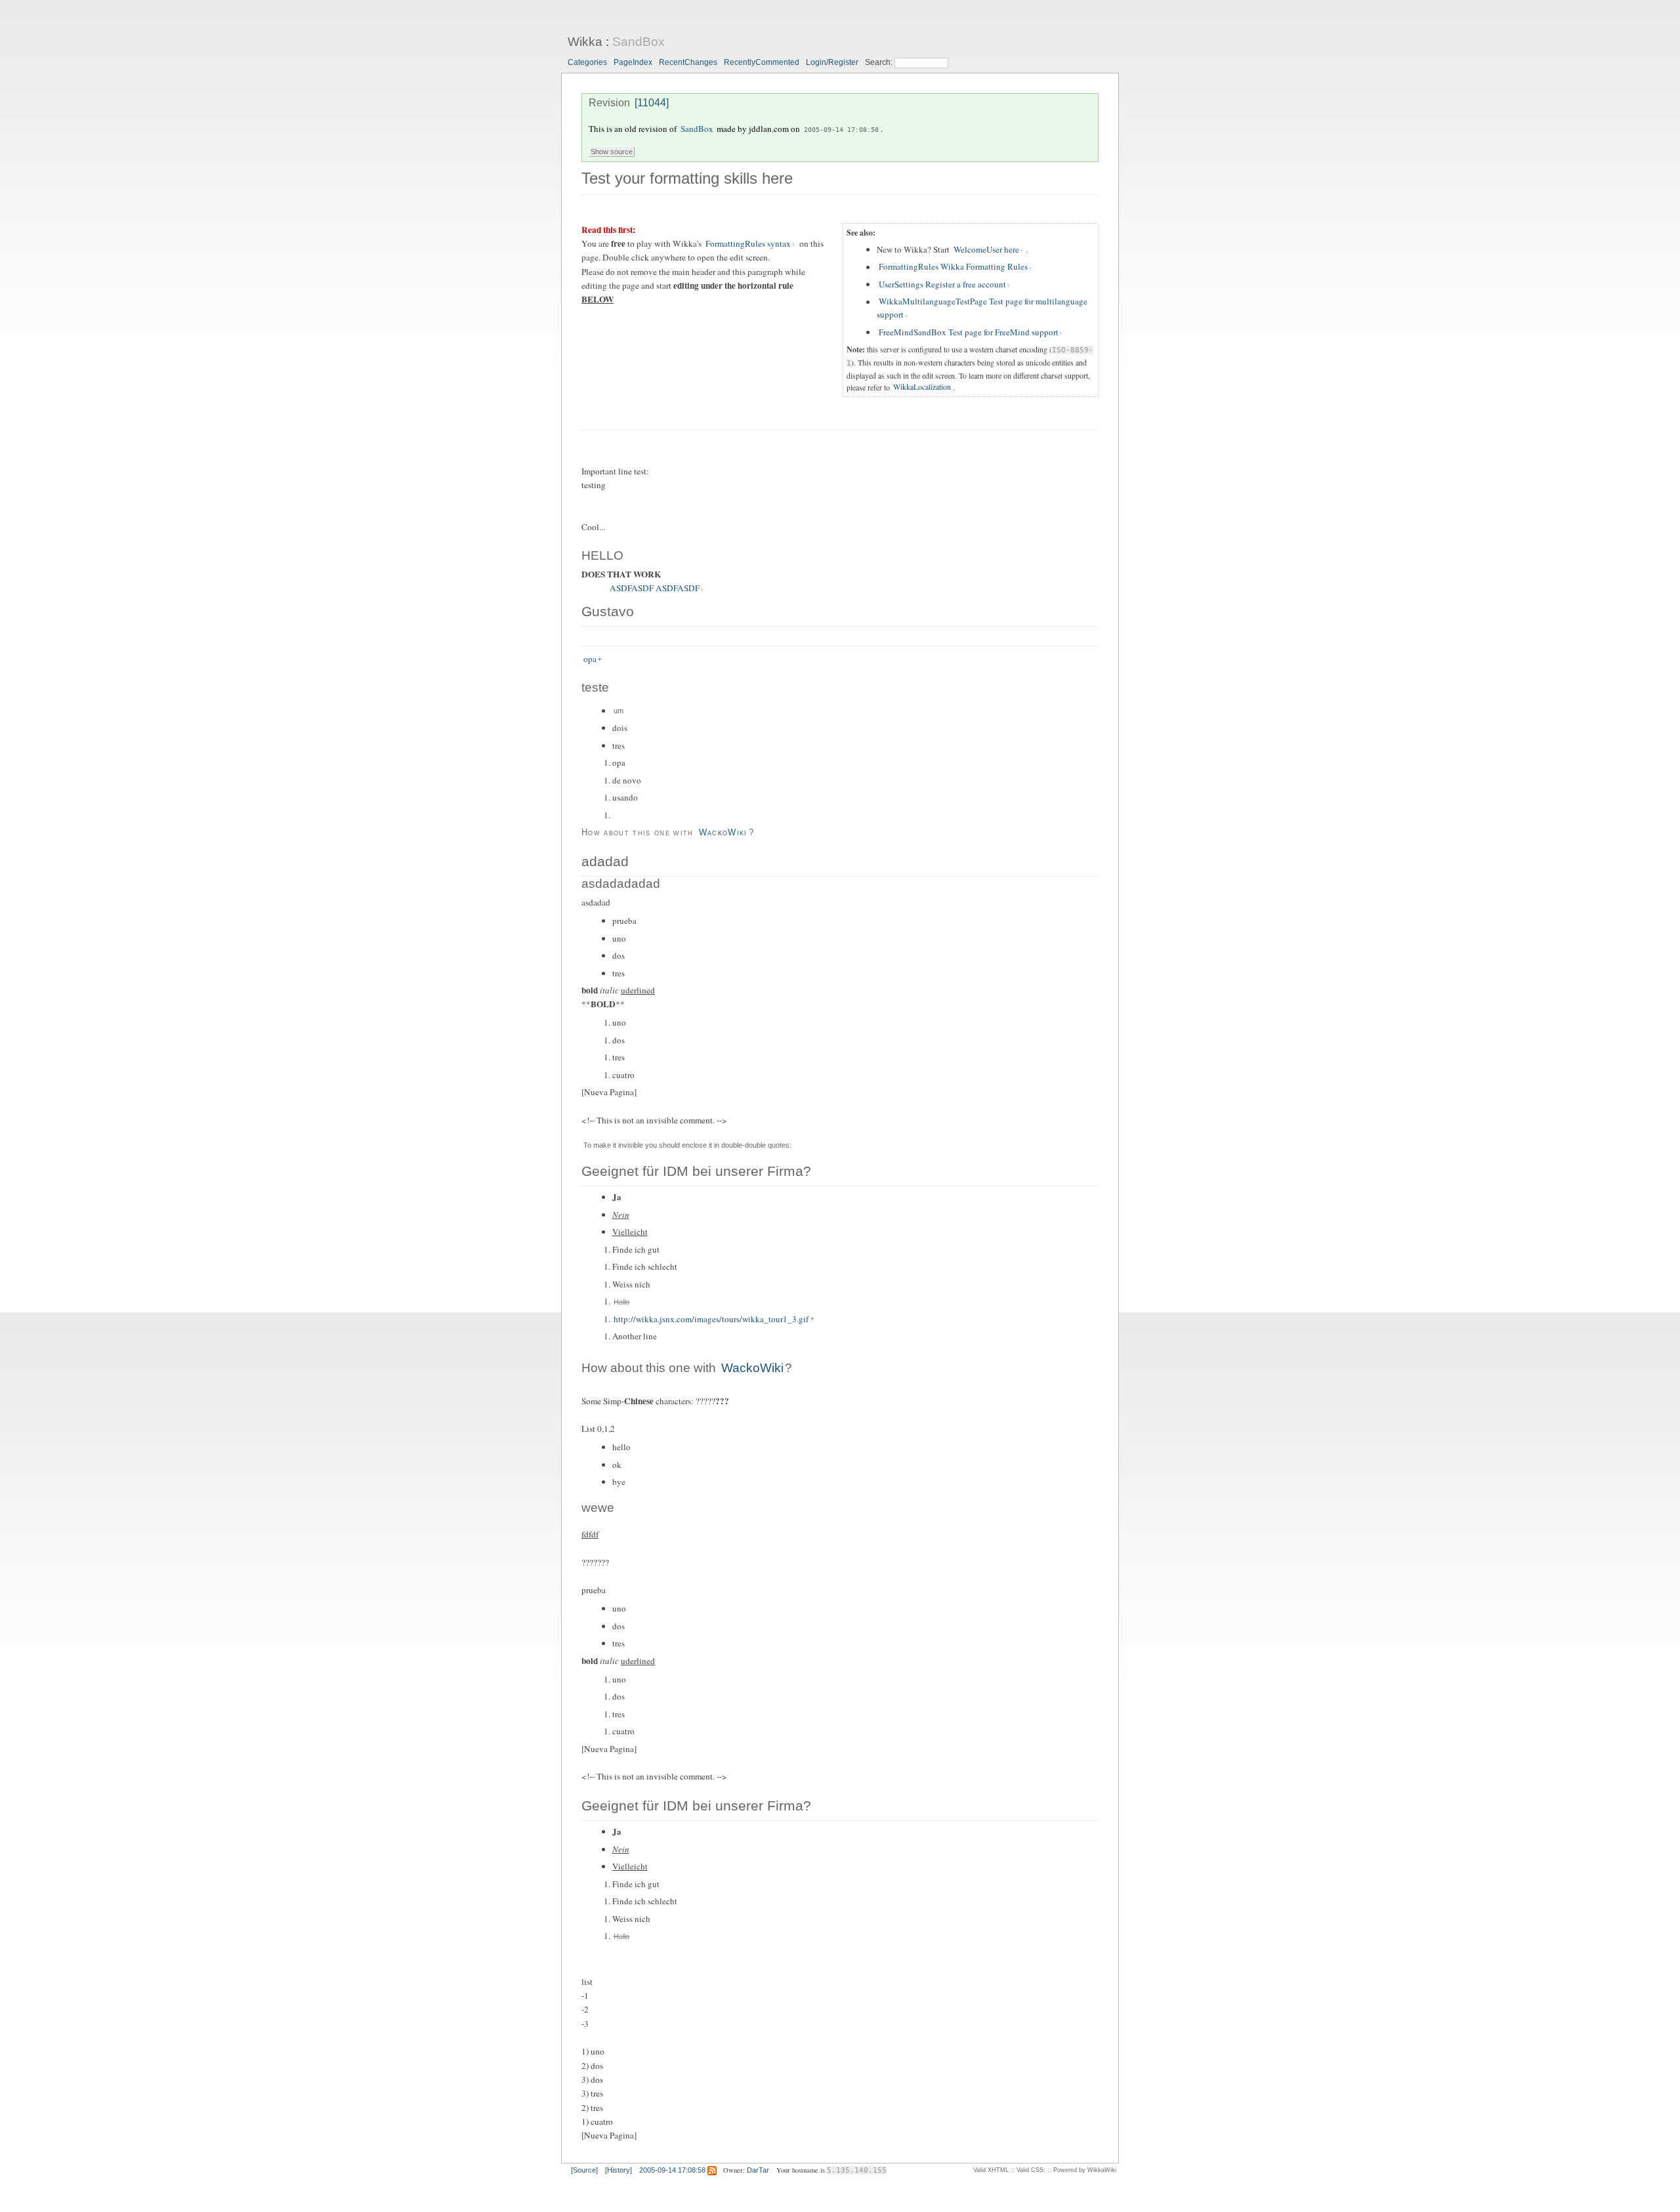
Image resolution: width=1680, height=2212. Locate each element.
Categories (587, 62)
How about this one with (639, 832)
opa (590, 659)
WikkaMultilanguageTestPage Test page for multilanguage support (982, 308)
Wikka (585, 42)
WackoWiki (723, 832)
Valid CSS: (1031, 2170)
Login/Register (832, 62)
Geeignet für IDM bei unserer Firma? (696, 1171)
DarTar (758, 2170)
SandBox (639, 42)
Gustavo (608, 612)
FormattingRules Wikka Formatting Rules (953, 267)
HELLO (602, 555)
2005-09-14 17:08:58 (841, 129)
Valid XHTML (991, 2170)
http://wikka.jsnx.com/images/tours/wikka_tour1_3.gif (711, 1319)
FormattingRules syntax (748, 243)
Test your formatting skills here (687, 178)
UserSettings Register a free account (942, 284)
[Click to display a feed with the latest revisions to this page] (712, 2170)
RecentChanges (688, 62)
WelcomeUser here (986, 249)
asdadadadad (621, 884)
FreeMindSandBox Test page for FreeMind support (969, 332)
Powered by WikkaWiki (1085, 2170)
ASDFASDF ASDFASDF (655, 589)
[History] (619, 2170)
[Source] (584, 2170)
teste (595, 687)
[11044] (652, 103)
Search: (880, 62)
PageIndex (633, 62)
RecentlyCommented (762, 62)
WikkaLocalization (922, 387)
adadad (605, 862)
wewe (598, 1508)
